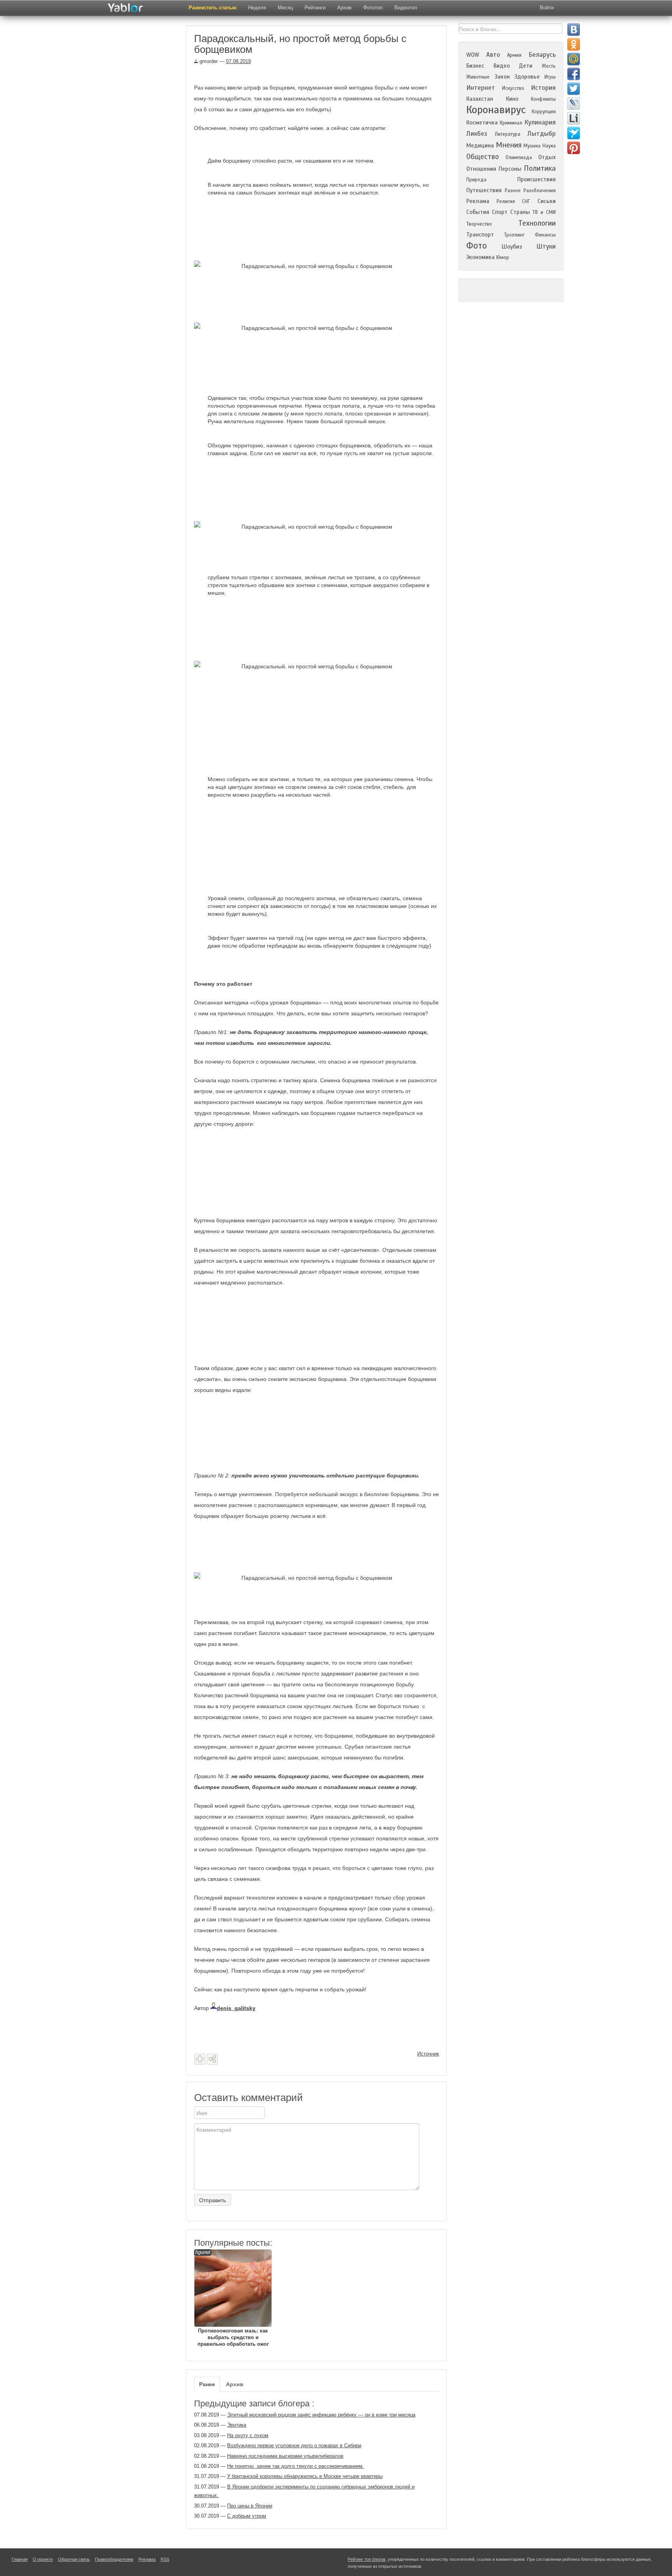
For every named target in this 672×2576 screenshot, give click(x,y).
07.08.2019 (238, 61)
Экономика (480, 257)
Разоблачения (540, 191)
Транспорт (480, 235)
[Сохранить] (200, 2059)
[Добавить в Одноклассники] (574, 44)
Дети (526, 66)
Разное (513, 191)
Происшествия (536, 179)
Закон (502, 77)
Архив (344, 8)
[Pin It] (574, 148)
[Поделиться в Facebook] (574, 74)
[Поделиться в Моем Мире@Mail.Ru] (574, 59)
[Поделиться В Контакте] (574, 30)
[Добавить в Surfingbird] (574, 133)
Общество (483, 157)
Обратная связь (74, 2559)
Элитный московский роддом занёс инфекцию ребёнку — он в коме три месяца (321, 2415)
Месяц (285, 8)
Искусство (513, 88)
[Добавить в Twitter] (574, 89)
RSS (165, 2559)
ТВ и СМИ (544, 212)
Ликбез (477, 134)
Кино (512, 99)
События (478, 212)
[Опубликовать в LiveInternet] (574, 118)
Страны (520, 212)
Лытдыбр (542, 134)
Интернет (481, 88)
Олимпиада (519, 158)
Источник (428, 2054)
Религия (506, 202)
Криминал (511, 123)
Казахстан (480, 99)
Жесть (549, 66)
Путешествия (484, 190)
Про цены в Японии (250, 2506)
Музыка (532, 146)
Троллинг (514, 235)
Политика (540, 168)
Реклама (478, 201)
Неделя (257, 8)
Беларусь (542, 55)
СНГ (526, 202)
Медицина (480, 145)
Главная (20, 2559)
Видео (502, 66)
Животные (478, 77)
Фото (477, 246)
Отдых (547, 157)
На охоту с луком (248, 2435)
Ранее (207, 2384)
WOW (473, 55)
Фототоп (373, 8)
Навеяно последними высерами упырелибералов (285, 2456)
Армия (514, 55)
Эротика (237, 2425)
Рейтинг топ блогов (367, 2559)
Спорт (500, 212)
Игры (550, 77)
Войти (547, 8)
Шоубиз (512, 247)
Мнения (509, 145)
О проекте (43, 2559)
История (543, 88)
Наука (549, 146)
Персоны (510, 169)
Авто (493, 55)
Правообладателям (114, 2559)
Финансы (545, 235)
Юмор (503, 258)
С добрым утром (247, 2516)
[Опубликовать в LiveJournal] (574, 103)
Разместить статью (213, 8)
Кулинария (540, 122)
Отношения (481, 169)
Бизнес (475, 66)
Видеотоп (406, 8)
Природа (476, 180)
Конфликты (543, 99)
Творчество (479, 224)
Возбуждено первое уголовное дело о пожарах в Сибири (294, 2445)
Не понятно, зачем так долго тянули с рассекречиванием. (296, 2466)
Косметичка (482, 123)
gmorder (208, 61)
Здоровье (527, 77)
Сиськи (547, 201)
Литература (507, 134)
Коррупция (544, 112)
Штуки (546, 246)
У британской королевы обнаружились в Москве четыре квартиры (305, 2476)
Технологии (537, 223)
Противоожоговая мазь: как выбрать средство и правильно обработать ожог (232, 2298)
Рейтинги (315, 8)
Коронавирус (496, 110)
